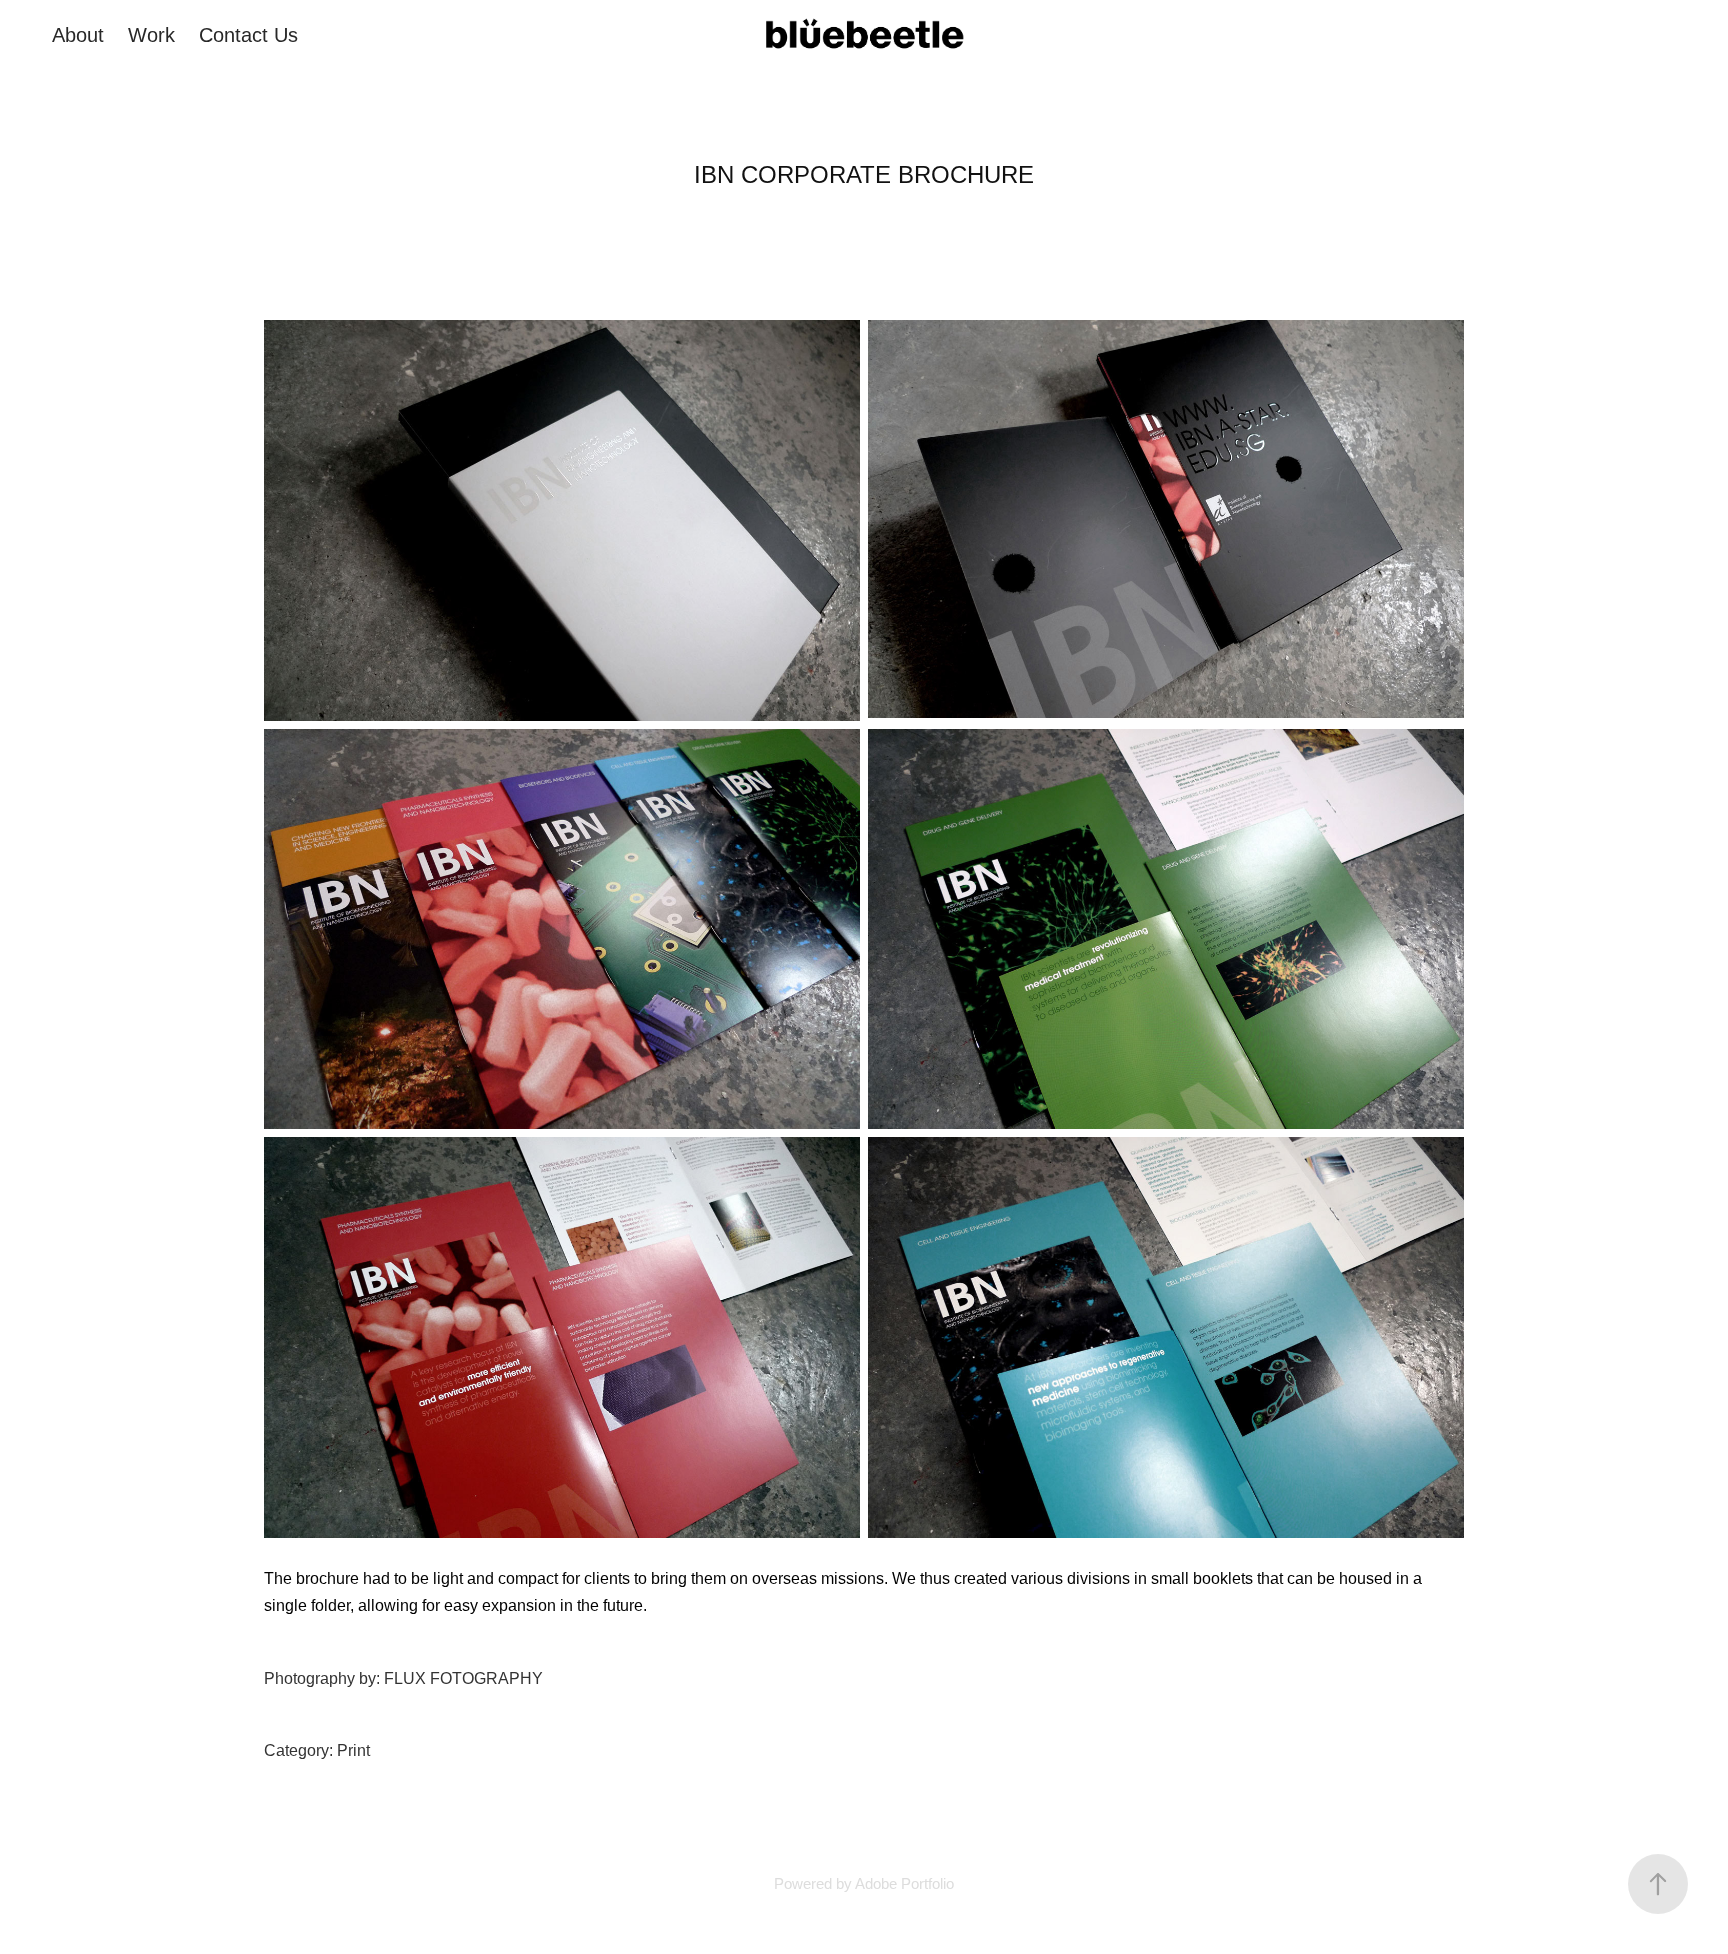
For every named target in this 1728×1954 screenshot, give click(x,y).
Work (151, 35)
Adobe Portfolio (904, 1883)
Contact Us (248, 35)
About (78, 35)
